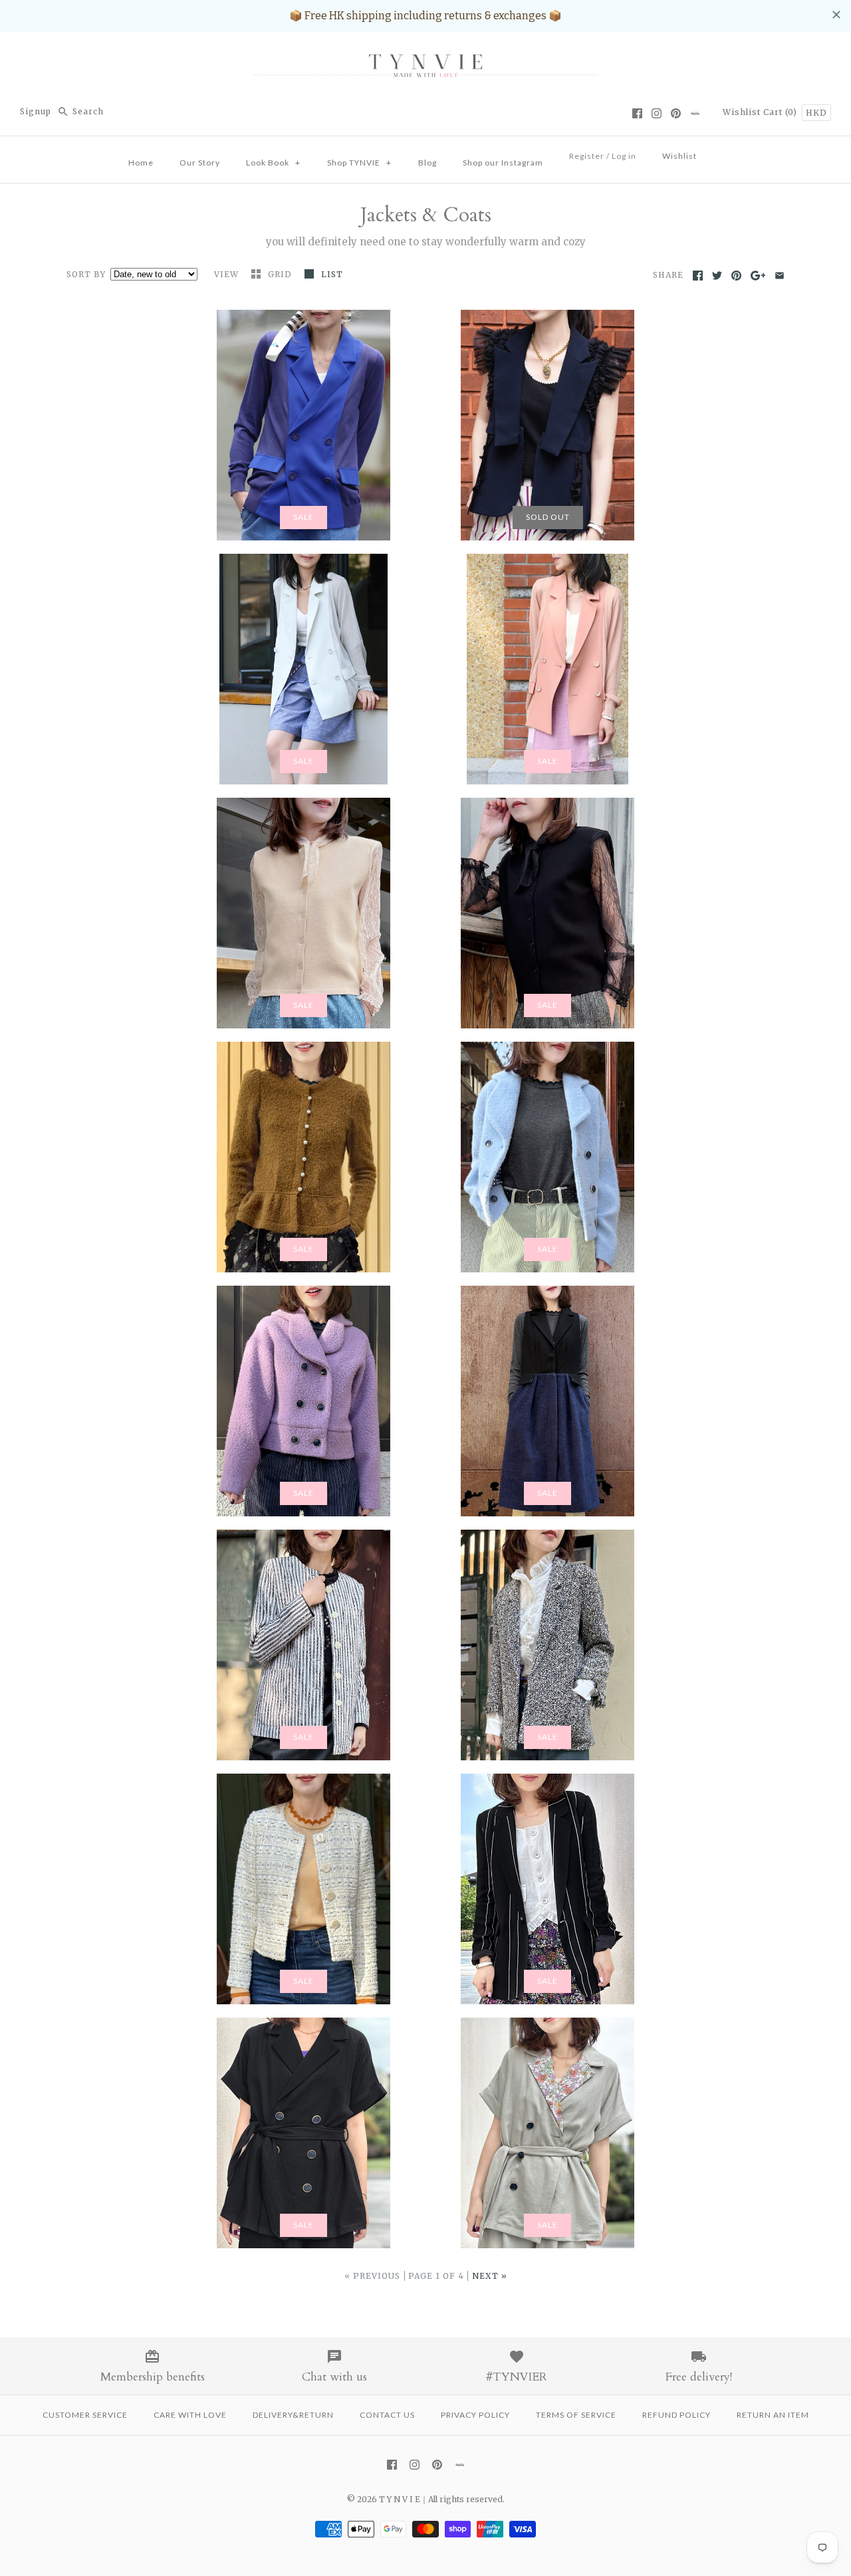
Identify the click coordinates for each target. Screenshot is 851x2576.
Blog (427, 163)
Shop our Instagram (503, 163)
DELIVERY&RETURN (293, 2415)
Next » (490, 2276)
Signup (36, 111)
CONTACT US (387, 2415)
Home (141, 163)
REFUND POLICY (676, 2415)
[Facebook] (637, 113)
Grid (281, 274)
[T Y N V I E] (425, 54)
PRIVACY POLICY (475, 2415)
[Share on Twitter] (717, 276)
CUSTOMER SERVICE (85, 2415)
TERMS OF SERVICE (576, 2415)
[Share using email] (780, 276)
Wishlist (742, 112)
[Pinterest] (676, 113)
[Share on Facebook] (698, 276)
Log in (624, 156)
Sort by (86, 274)
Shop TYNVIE (359, 163)
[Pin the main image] (736, 276)
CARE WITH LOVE (190, 2415)
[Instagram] (657, 113)
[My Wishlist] (723, 152)
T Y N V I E (400, 2499)
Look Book (273, 163)
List (332, 274)
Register (587, 156)
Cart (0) (782, 112)
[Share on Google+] (758, 276)
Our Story (200, 163)
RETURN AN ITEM (773, 2415)
